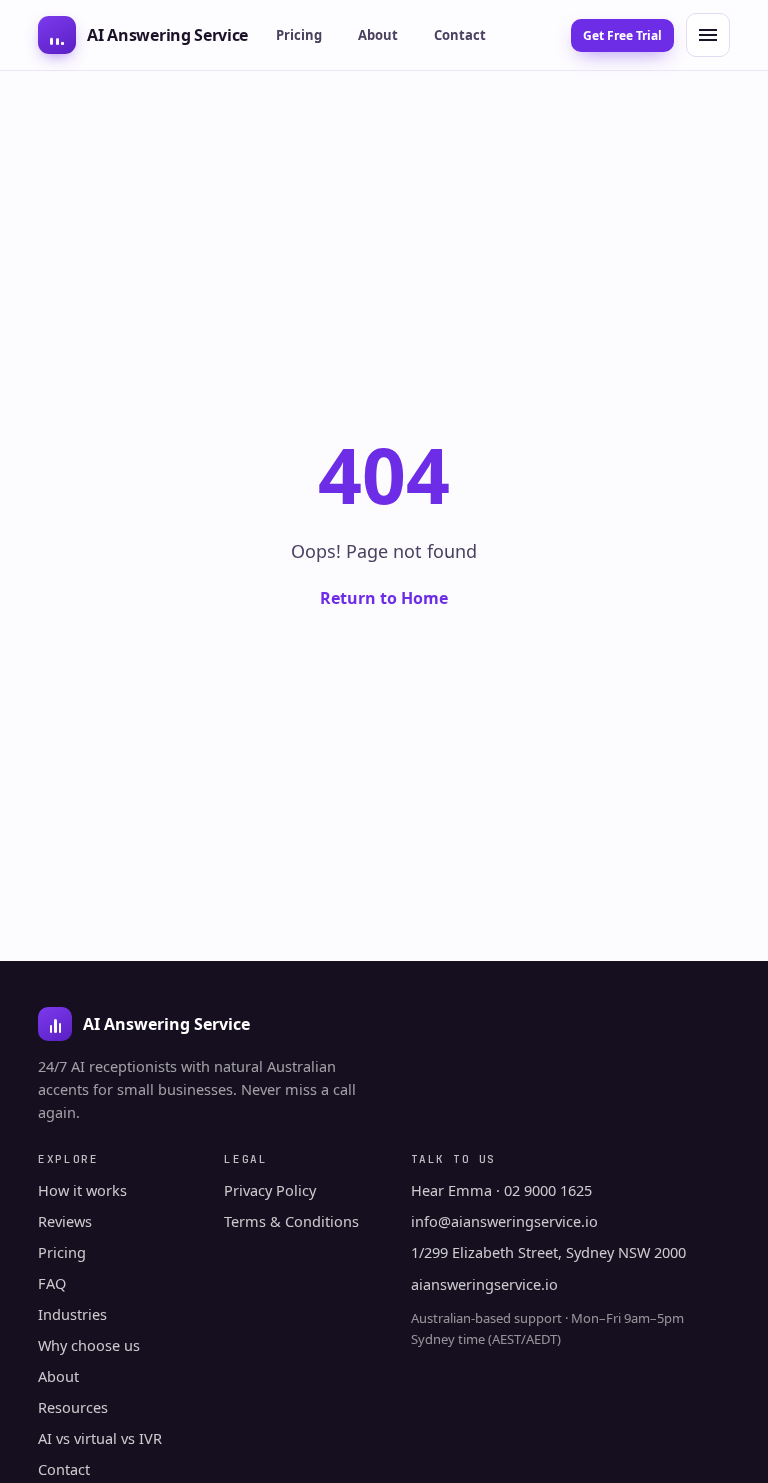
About (378, 35)
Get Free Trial (622, 35)
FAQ (52, 1283)
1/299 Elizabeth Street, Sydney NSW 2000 (548, 1252)
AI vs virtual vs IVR (100, 1438)
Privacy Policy (270, 1190)
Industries (72, 1314)
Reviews (65, 1221)
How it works (82, 1190)
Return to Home (384, 598)
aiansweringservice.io (484, 1284)
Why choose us (89, 1345)
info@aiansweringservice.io (504, 1221)
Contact (460, 35)
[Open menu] (708, 35)
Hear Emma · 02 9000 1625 (501, 1190)
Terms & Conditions (291, 1221)
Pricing (299, 35)
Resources (73, 1407)
